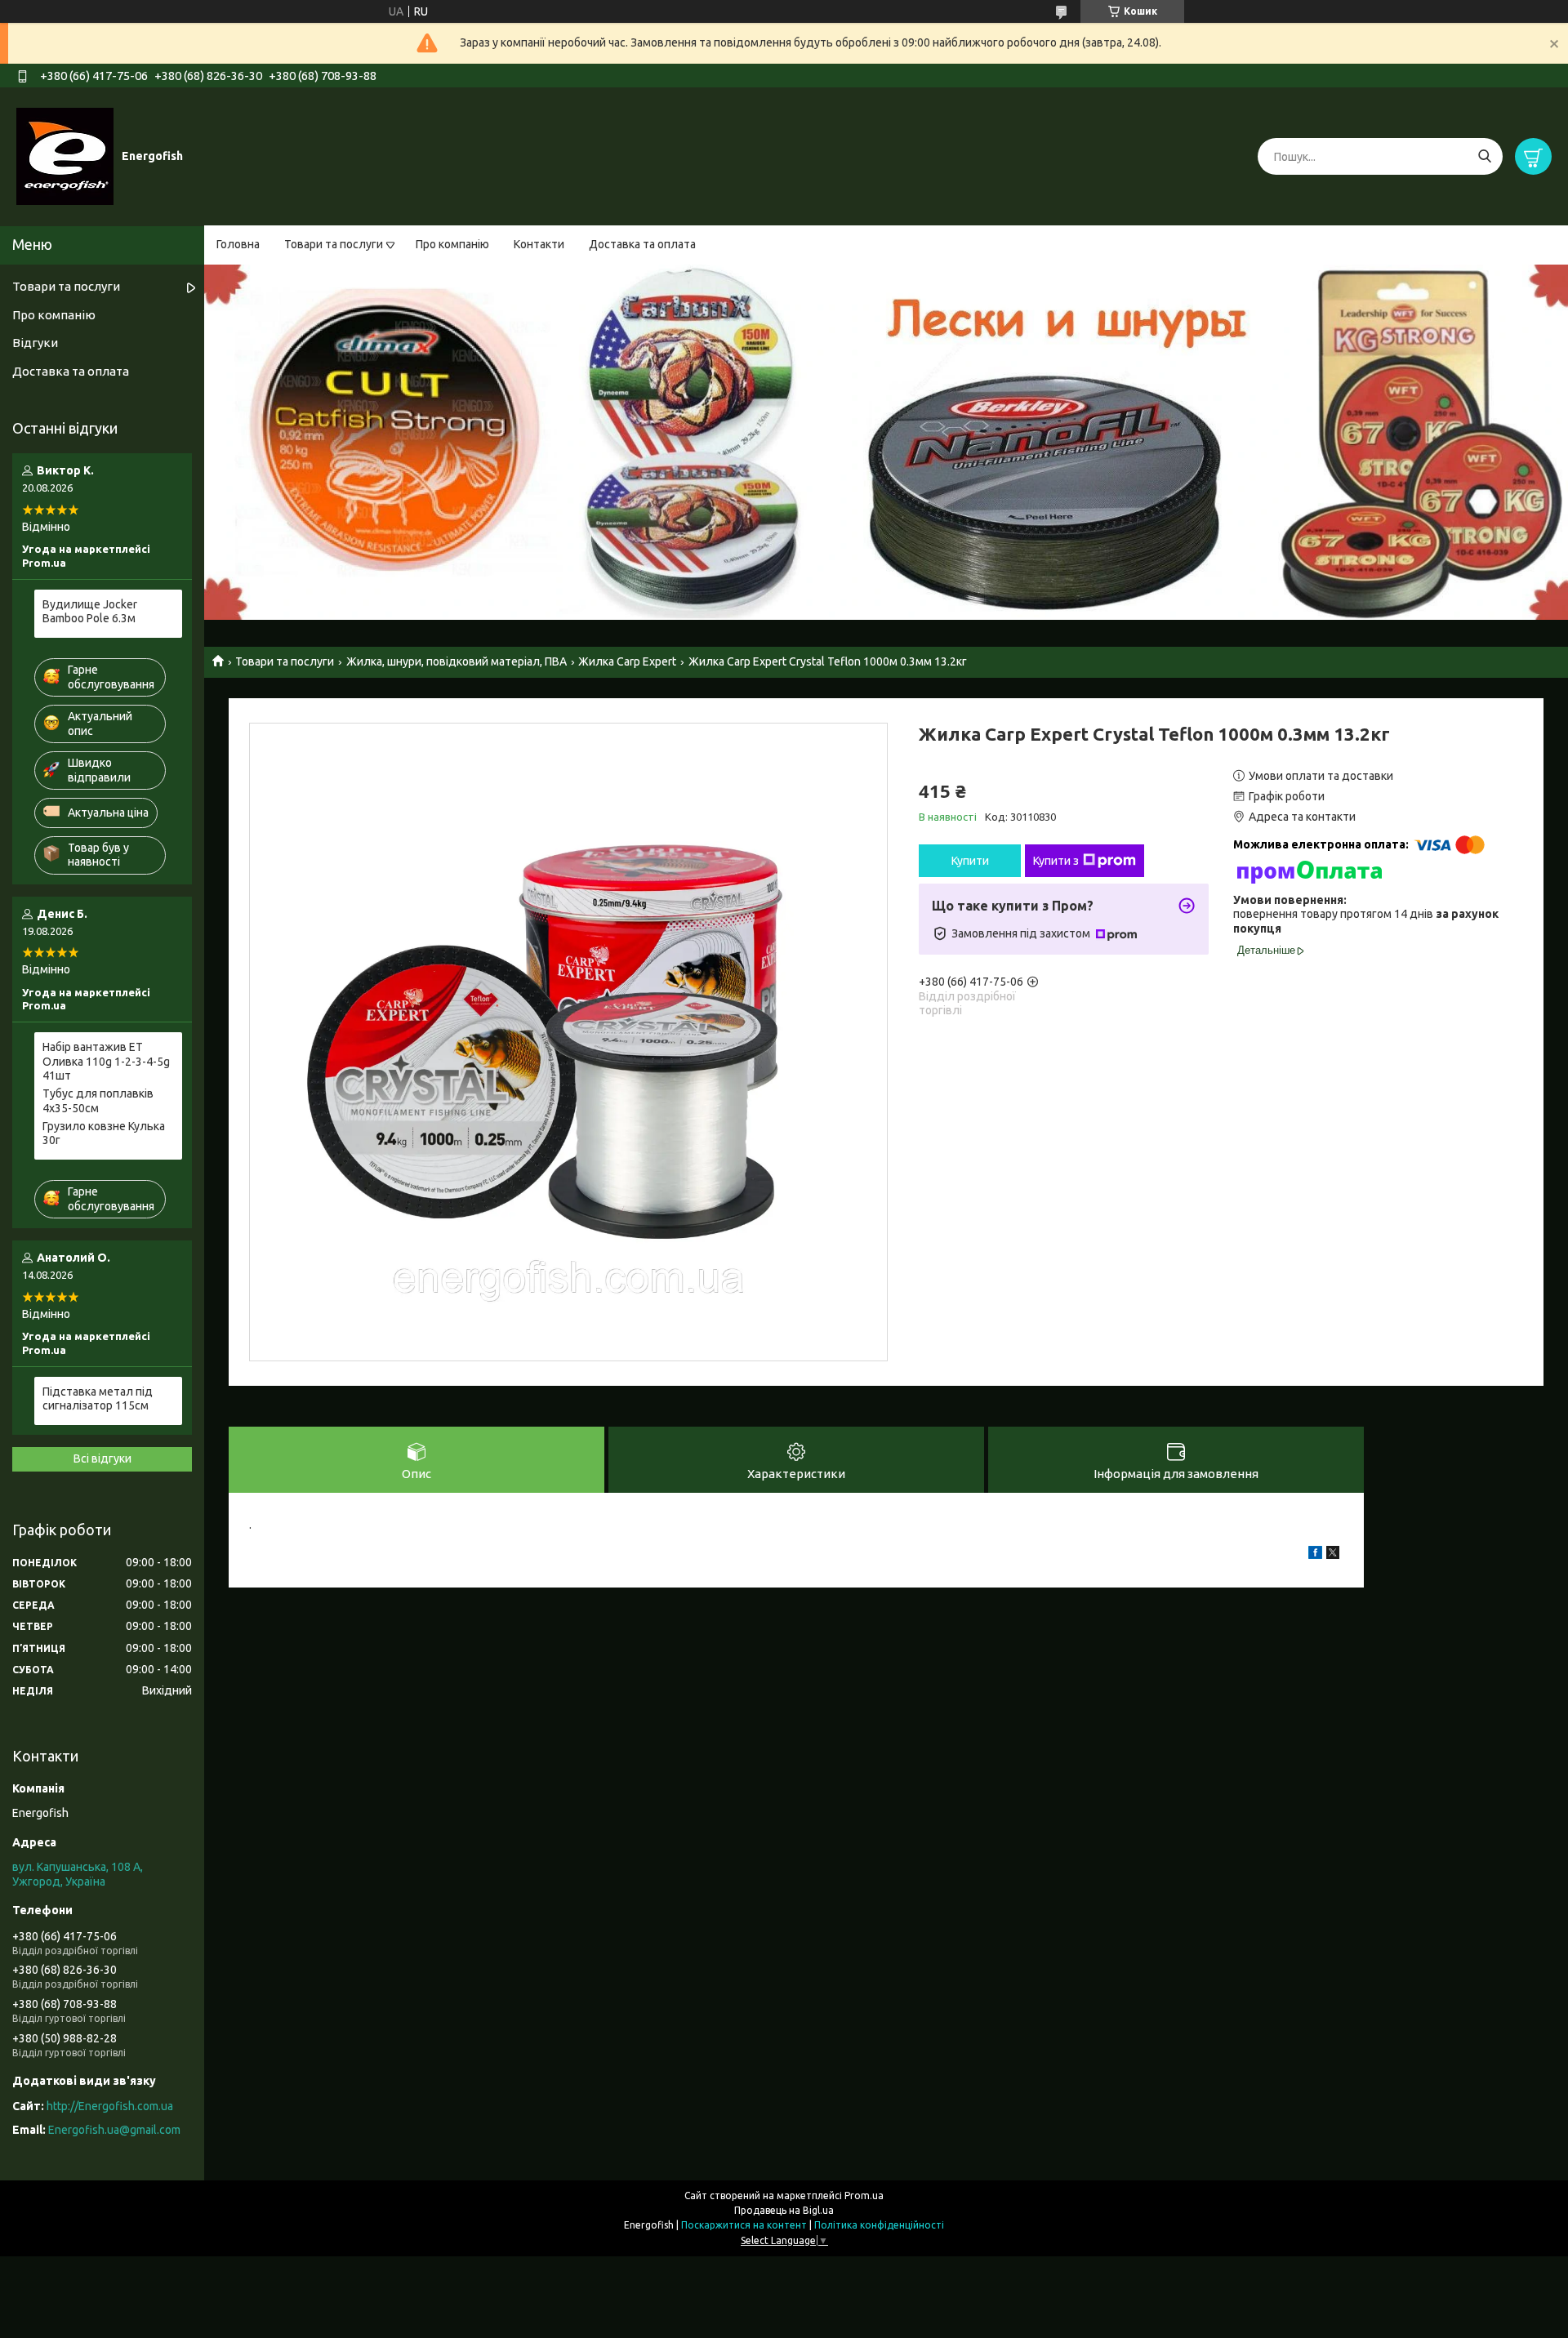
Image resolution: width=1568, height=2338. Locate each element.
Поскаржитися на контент (744, 2225)
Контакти (539, 244)
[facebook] (1315, 1555)
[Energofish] (65, 156)
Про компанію (452, 244)
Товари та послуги (334, 244)
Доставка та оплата (642, 244)
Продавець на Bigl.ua (784, 2210)
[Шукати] (1484, 156)
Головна (238, 244)
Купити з (1056, 861)
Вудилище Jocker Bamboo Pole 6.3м (90, 612)
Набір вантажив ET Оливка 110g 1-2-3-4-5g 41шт (106, 1061)
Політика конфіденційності (879, 2225)
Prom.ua (864, 2195)
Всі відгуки (102, 1458)
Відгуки (35, 343)
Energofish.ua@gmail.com (114, 2130)
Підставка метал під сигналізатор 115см (98, 1399)
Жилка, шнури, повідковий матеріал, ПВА (457, 661)
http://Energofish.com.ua (110, 2106)
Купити (970, 861)
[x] (1333, 1555)
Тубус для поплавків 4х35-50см (98, 1101)
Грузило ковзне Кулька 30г (104, 1133)
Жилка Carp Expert (627, 661)
